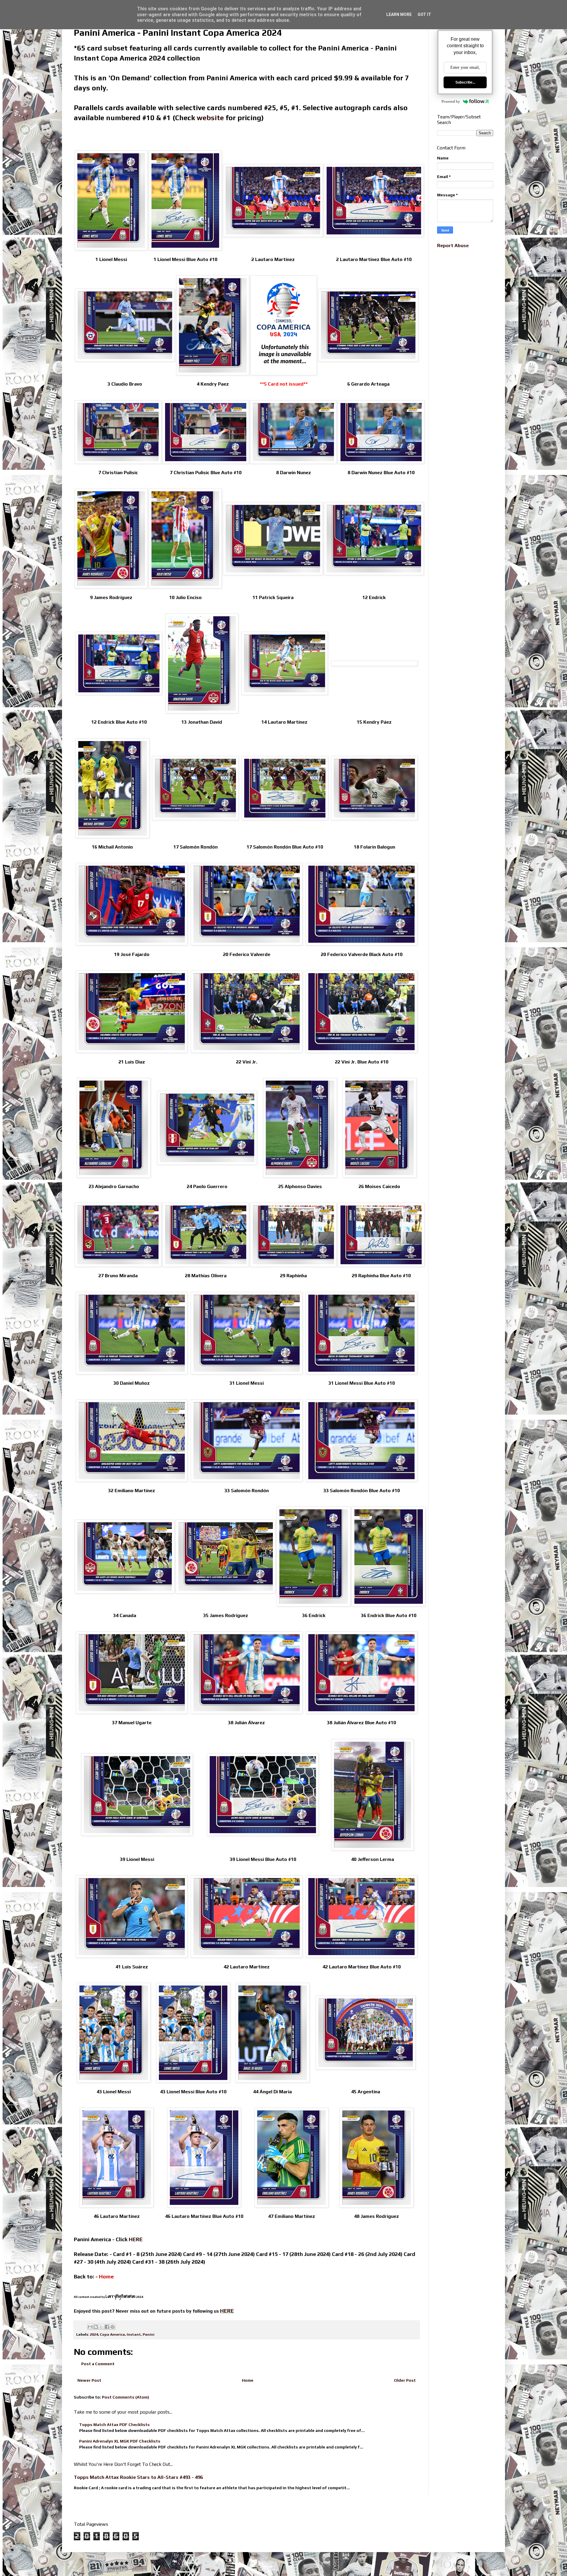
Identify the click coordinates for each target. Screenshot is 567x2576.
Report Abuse (453, 245)
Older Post (405, 2380)
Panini (149, 2334)
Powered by (451, 101)
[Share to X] (101, 2327)
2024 (94, 2334)
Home (248, 2380)
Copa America (112, 2334)
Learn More (399, 14)
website (210, 118)
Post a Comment (98, 2364)
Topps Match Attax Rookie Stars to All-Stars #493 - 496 (138, 2477)
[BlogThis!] (96, 2327)
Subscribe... (465, 82)
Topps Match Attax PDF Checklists (114, 2425)
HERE (136, 2239)
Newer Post (89, 2380)
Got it (424, 14)
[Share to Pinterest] (113, 2327)
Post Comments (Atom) (126, 2397)
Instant (134, 2334)
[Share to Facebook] (107, 2327)
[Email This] (90, 2327)
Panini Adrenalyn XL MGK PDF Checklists (120, 2441)
